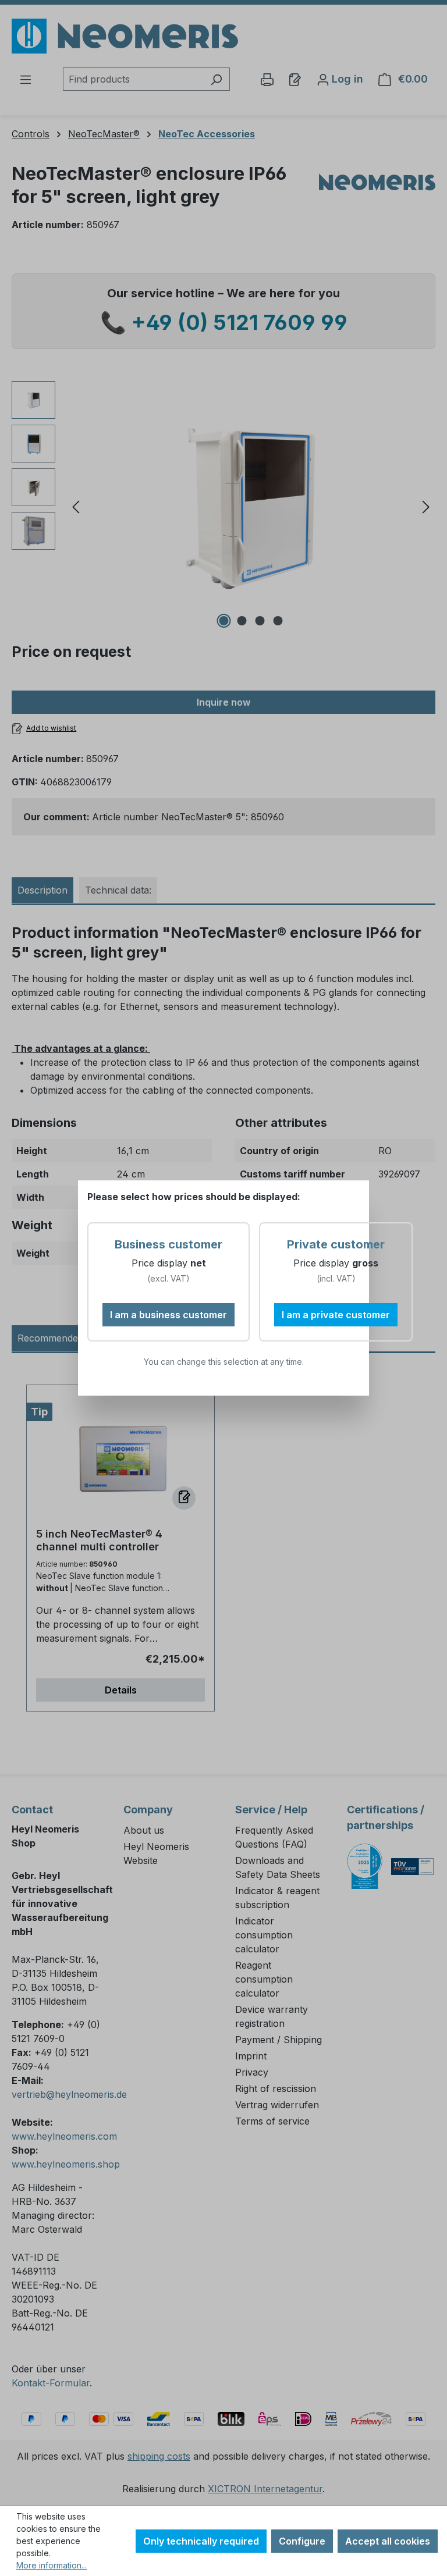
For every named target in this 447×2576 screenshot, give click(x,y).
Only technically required (201, 2541)
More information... (52, 2565)
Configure (302, 2541)
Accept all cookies (388, 2541)
